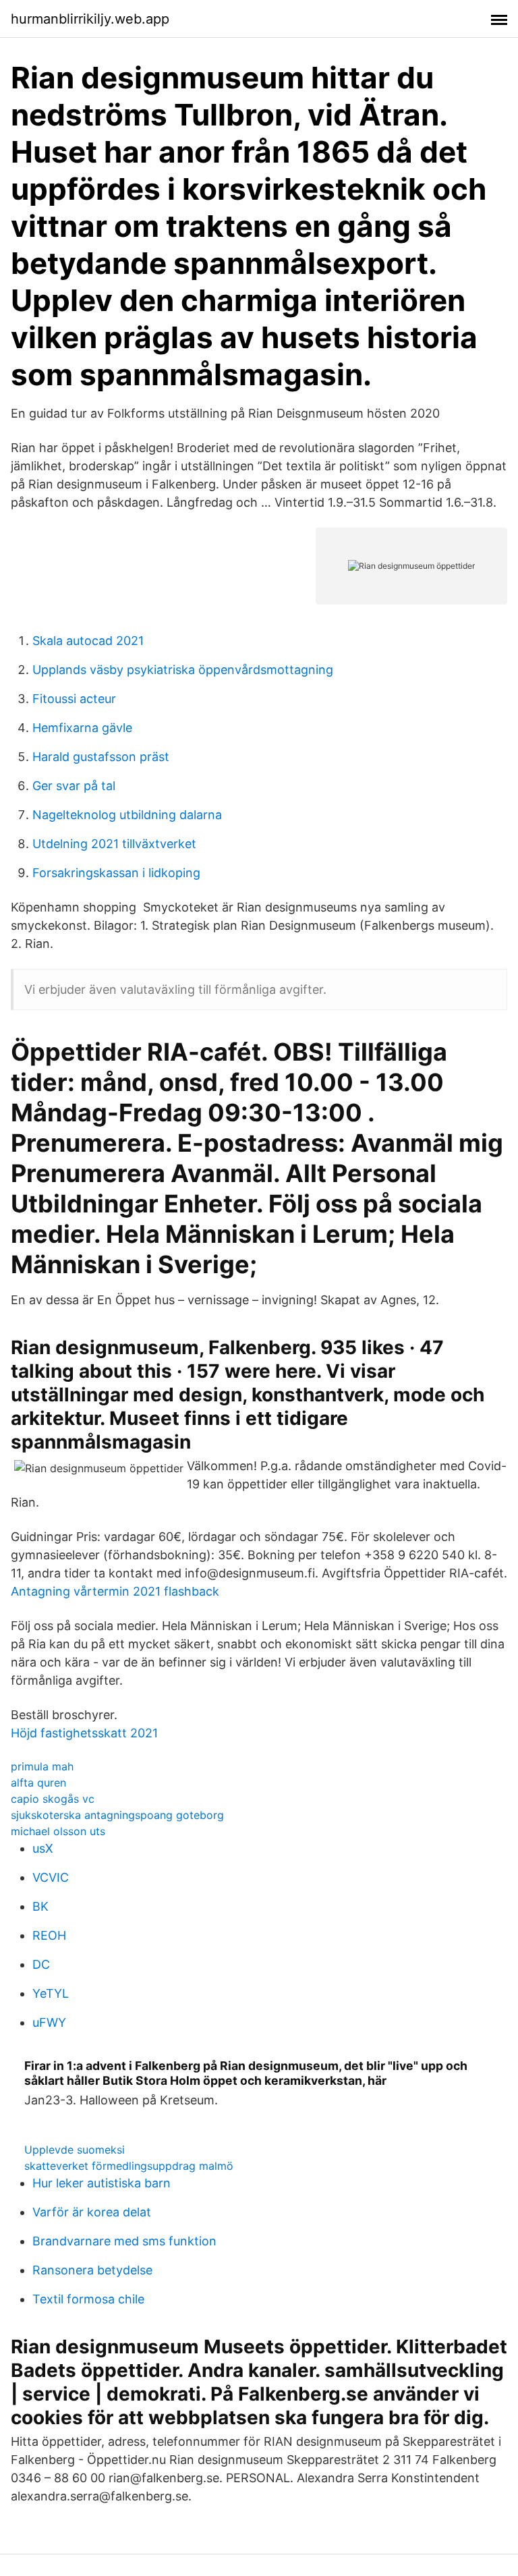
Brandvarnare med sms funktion (124, 2241)
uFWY (49, 2022)
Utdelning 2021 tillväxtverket (114, 844)
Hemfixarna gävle (82, 728)
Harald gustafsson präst (101, 757)
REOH (49, 1935)
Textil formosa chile (88, 2299)
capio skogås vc (53, 1799)
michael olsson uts (58, 1831)
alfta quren (38, 1783)
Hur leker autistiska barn (102, 2183)
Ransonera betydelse (92, 2270)
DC (41, 1964)
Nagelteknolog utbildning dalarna (127, 815)
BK (40, 1906)
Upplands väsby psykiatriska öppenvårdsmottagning (183, 670)
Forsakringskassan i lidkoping (116, 873)
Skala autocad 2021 (88, 641)
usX (43, 1848)
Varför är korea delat (92, 2212)
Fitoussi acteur (74, 699)
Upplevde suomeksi (75, 2150)
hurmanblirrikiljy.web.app (90, 19)
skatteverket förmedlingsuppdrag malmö (129, 2166)
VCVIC (51, 1877)
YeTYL (51, 1993)
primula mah (42, 1766)
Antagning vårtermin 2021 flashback (115, 1591)
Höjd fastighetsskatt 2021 (84, 1733)
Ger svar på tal (74, 786)
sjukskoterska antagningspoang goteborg (117, 1815)
